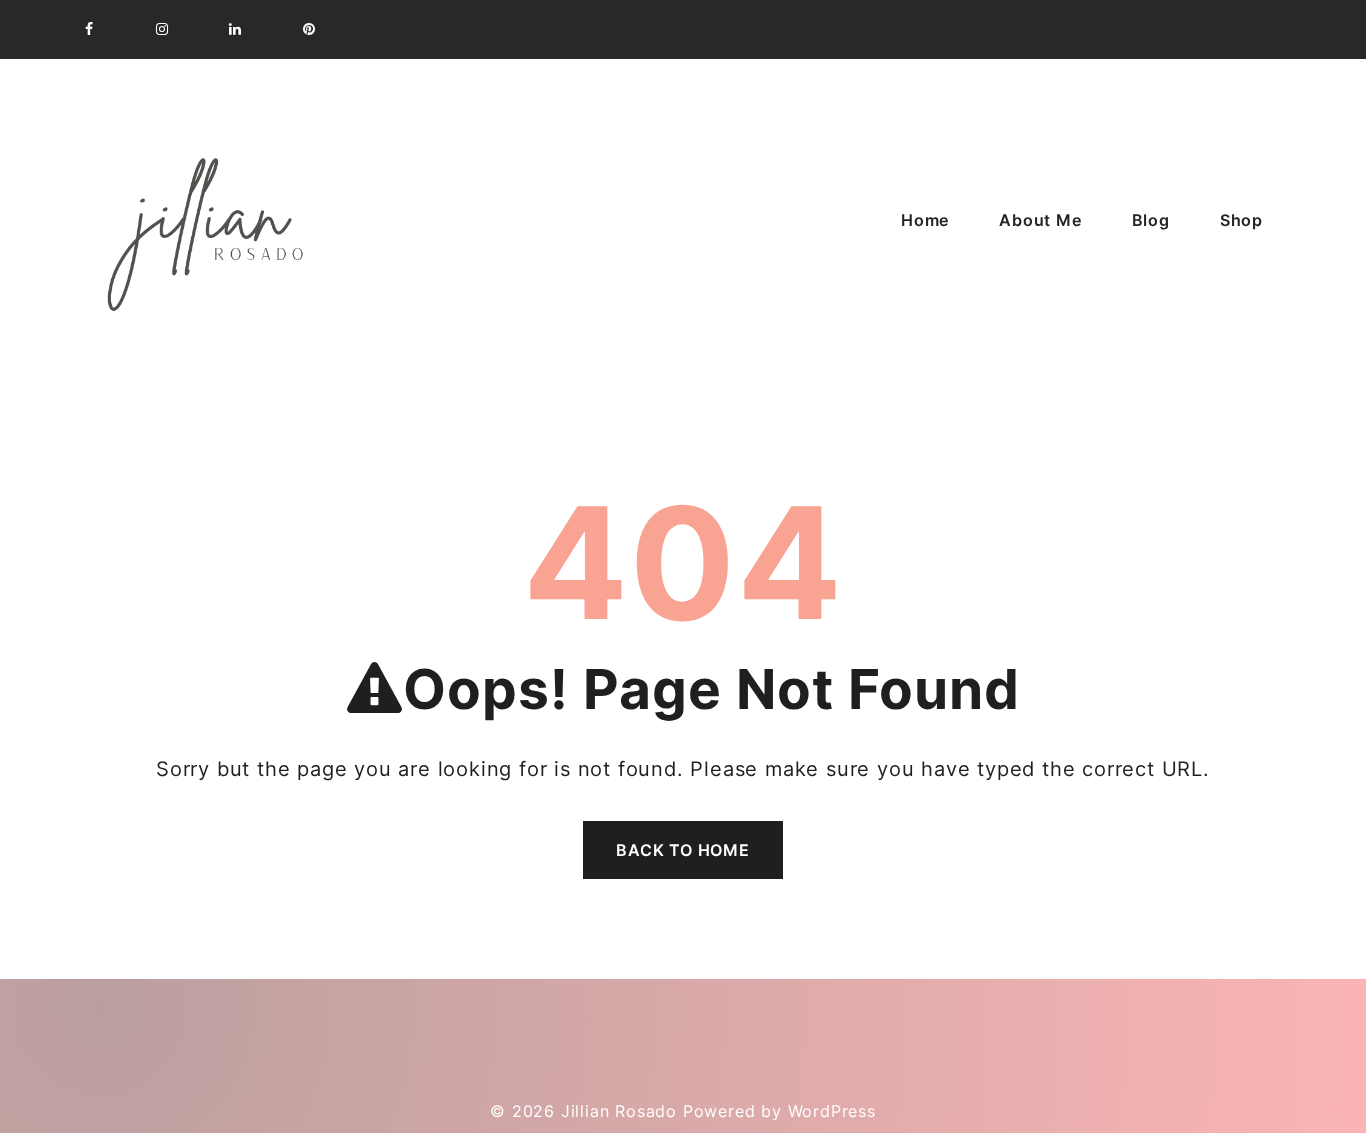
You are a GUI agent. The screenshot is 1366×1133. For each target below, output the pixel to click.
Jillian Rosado (619, 1111)
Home (925, 220)
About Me (1040, 220)
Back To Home (683, 850)
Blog (1151, 220)
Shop (1241, 220)
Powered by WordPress (779, 1111)
